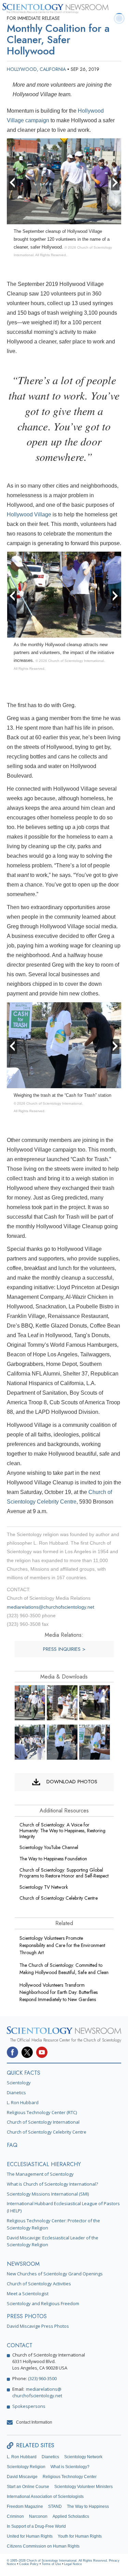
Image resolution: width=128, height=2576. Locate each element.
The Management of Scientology (40, 2174)
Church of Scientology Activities (39, 2284)
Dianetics (16, 2093)
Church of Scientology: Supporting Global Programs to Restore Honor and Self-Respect (64, 1873)
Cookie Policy (29, 2564)
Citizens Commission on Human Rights (43, 2546)
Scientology (19, 2083)
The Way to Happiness (88, 2506)
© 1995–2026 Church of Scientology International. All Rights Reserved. (58, 2561)
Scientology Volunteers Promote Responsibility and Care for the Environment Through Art (62, 1945)
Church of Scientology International (43, 2122)
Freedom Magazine (25, 2506)
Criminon (15, 2516)
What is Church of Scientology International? (52, 2184)
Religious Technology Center (70, 2477)
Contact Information (34, 2422)
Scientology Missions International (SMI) (48, 2194)
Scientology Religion (26, 2467)
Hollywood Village (29, 514)
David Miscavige (22, 2477)
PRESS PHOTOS (27, 2316)
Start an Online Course (28, 2487)
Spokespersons (29, 2406)
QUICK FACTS (24, 2073)
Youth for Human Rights (80, 2536)
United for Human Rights (30, 2536)
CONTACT (20, 2345)
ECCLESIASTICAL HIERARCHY (44, 2164)
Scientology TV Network (44, 1887)
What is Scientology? (70, 2467)
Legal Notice (73, 2564)
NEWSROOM (23, 2264)
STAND (55, 2506)
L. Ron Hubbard (23, 2102)
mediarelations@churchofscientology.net (51, 1607)
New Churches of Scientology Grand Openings (55, 2274)
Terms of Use (51, 2564)
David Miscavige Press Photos (38, 2326)
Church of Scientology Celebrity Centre (59, 1898)
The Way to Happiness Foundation (53, 1859)
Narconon (38, 2516)
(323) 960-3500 (42, 2378)
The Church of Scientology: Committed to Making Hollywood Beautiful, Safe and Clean (64, 1969)
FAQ (12, 2145)
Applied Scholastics (71, 2516)
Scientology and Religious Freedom (43, 2303)
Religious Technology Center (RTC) (42, 2112)
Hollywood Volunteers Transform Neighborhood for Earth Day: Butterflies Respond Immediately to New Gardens (59, 1992)
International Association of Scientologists (45, 2497)
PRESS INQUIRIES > (64, 1649)
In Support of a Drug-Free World (36, 2526)
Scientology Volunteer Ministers (83, 2487)
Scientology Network (83, 2457)
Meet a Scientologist (28, 2294)
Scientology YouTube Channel (49, 1847)
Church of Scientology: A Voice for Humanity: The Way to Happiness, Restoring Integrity (62, 1831)
